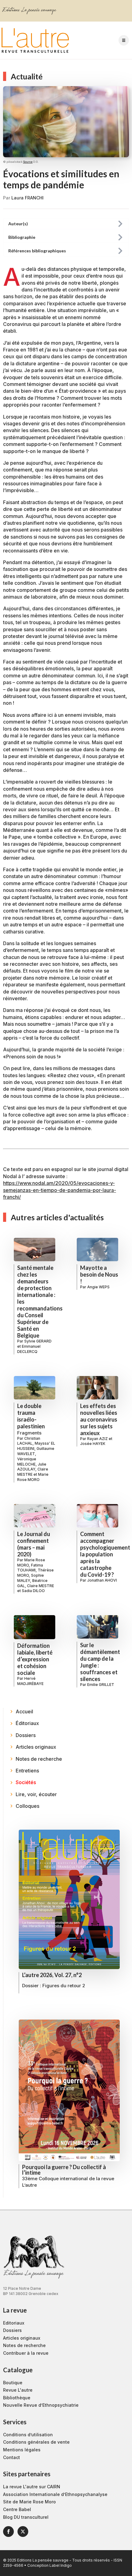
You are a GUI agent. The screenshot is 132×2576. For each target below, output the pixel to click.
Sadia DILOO (33, 1591)
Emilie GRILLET (101, 1685)
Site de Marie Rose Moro (29, 2502)
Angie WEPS (98, 1287)
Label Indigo (61, 2565)
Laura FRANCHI (27, 198)
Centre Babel (17, 2509)
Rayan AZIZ (97, 1439)
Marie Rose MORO (33, 1477)
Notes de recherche (24, 2345)
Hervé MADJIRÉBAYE (30, 1681)
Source (28, 162)
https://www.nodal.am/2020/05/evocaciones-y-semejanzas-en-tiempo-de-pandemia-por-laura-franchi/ (60, 1190)
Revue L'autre (18, 2390)
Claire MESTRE (41, 1586)
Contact (12, 2457)
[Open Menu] (124, 40)
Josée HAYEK (93, 1444)
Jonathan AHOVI (102, 1580)
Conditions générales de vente (36, 2442)
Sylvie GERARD (38, 1341)
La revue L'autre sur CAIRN (32, 2487)
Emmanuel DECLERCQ (29, 1349)
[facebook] (8, 2532)
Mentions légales (22, 2450)
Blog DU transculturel (26, 2517)
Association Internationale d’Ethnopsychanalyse (55, 2494)
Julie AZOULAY (32, 1467)
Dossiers (12, 2330)
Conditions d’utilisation (28, 2435)
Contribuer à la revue (26, 2353)
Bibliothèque (17, 2398)
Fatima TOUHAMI (30, 1568)
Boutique (13, 2383)
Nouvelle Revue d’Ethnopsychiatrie (41, 2405)
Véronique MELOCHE (27, 1462)
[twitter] (23, 2532)
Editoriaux (14, 2323)
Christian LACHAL (29, 1441)
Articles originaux (22, 2338)
